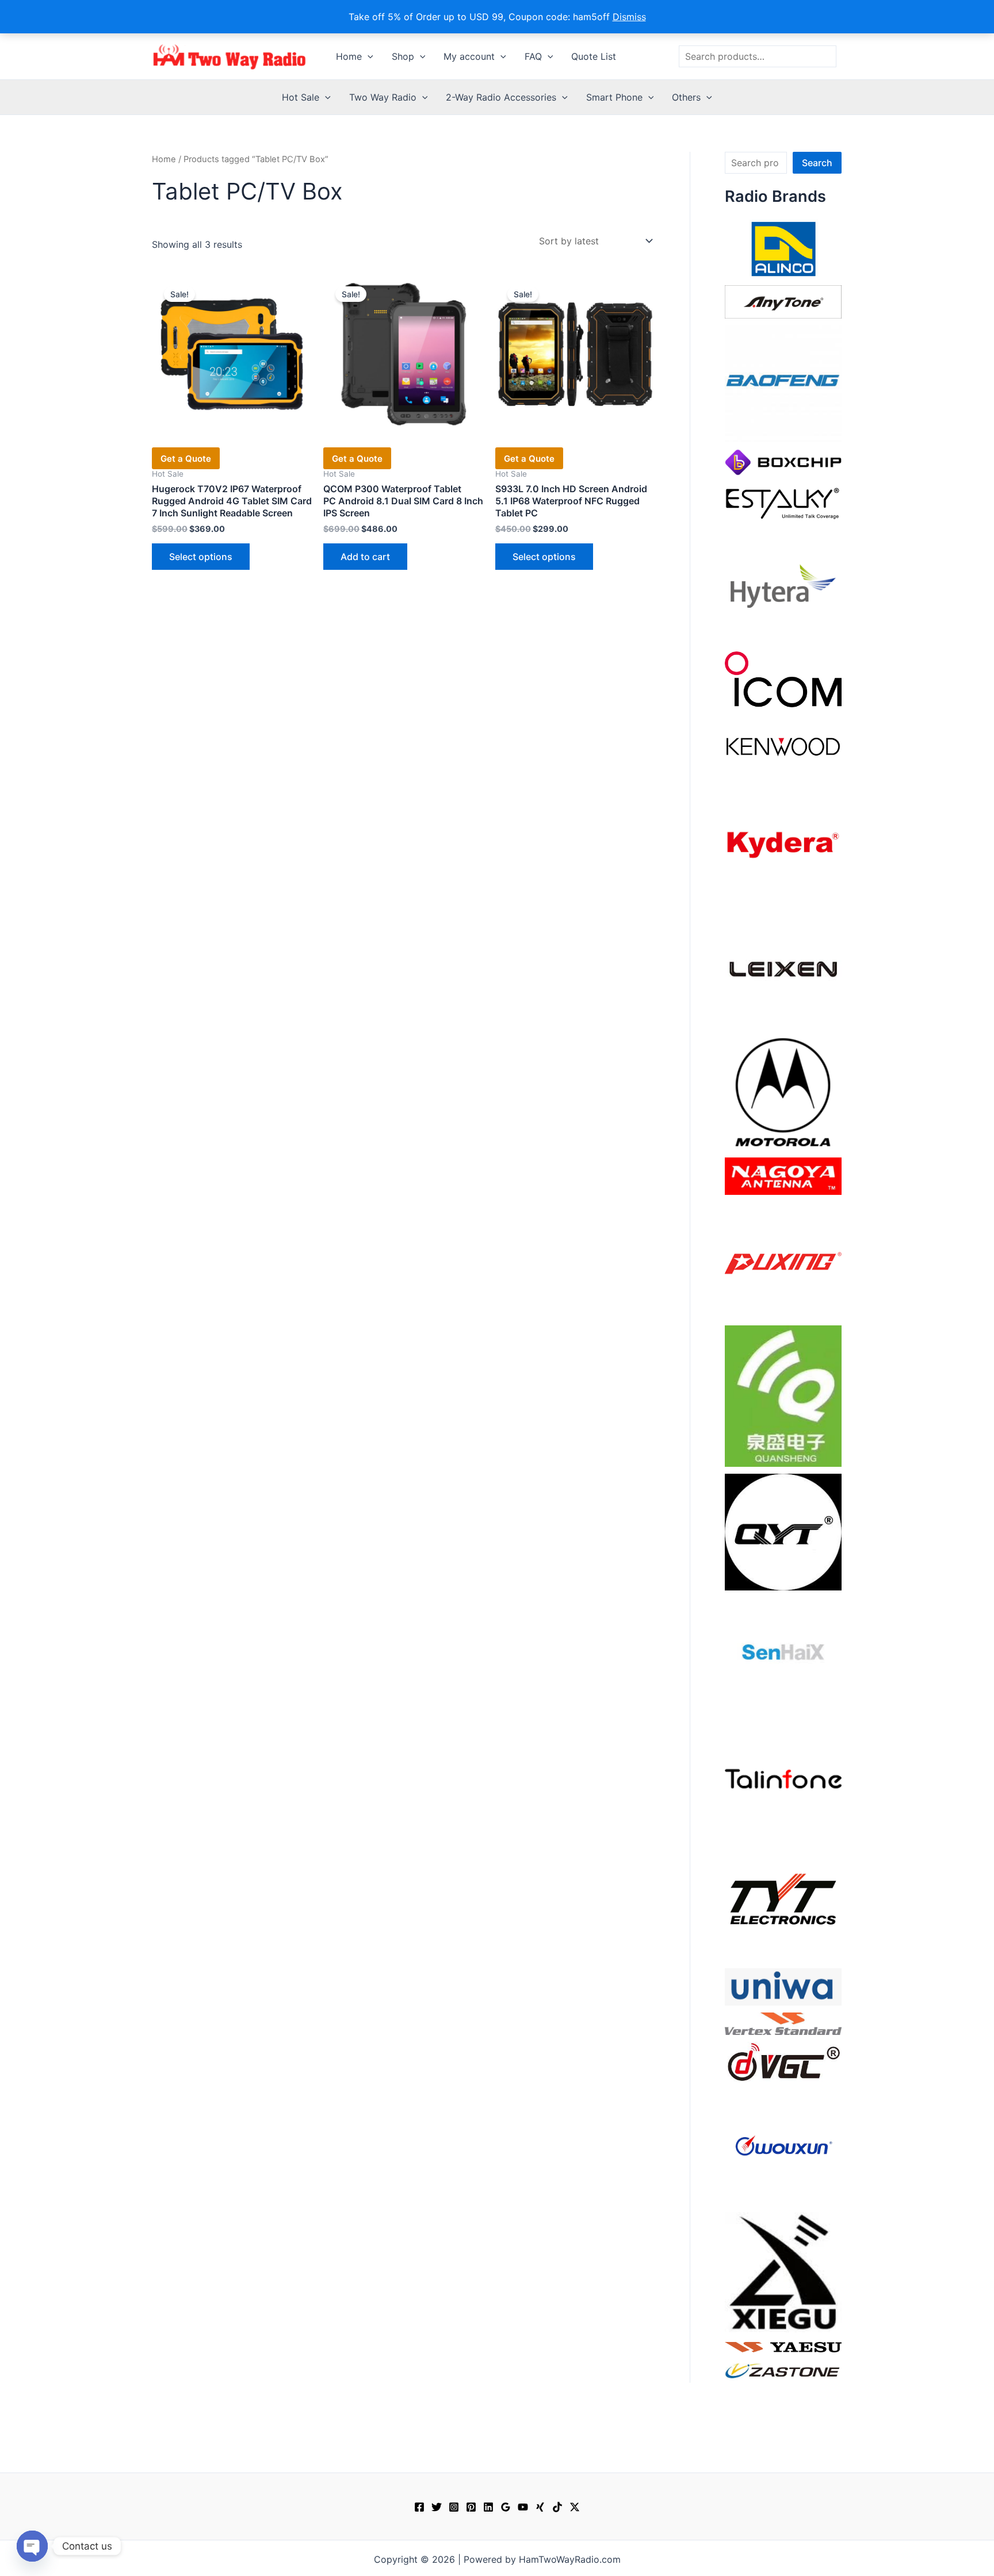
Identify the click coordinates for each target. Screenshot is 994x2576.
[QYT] (783, 1531)
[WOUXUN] (783, 2146)
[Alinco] (783, 248)
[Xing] (540, 2507)
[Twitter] (437, 2507)
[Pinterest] (471, 2507)
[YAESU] (783, 2346)
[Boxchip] (783, 461)
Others (686, 97)
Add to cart (365, 557)
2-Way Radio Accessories (501, 97)
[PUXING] (783, 1259)
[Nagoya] (783, 1175)
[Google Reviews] (506, 2507)
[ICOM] (783, 678)
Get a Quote (186, 459)
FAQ (533, 56)
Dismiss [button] (629, 17)
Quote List (594, 56)
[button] (368, 56)
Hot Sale (301, 97)
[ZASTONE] (783, 2370)
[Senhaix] (783, 1655)
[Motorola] (783, 1091)
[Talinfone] (783, 1778)
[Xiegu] (783, 2271)
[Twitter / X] (575, 2507)
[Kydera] (783, 844)
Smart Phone (614, 97)
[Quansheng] (783, 1395)
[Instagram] (454, 2507)
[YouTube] (523, 2507)
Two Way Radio (383, 97)
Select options (201, 557)
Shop (403, 56)
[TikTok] (557, 2507)
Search (817, 163)
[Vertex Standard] (783, 2023)
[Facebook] (419, 2507)
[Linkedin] (488, 2507)
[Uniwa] (783, 1986)
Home (349, 56)
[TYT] (783, 1902)
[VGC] (783, 2061)
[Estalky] (783, 501)
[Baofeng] (783, 383)
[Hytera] (783, 585)
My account (469, 56)
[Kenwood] (783, 746)
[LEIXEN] (783, 968)
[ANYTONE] (783, 301)
